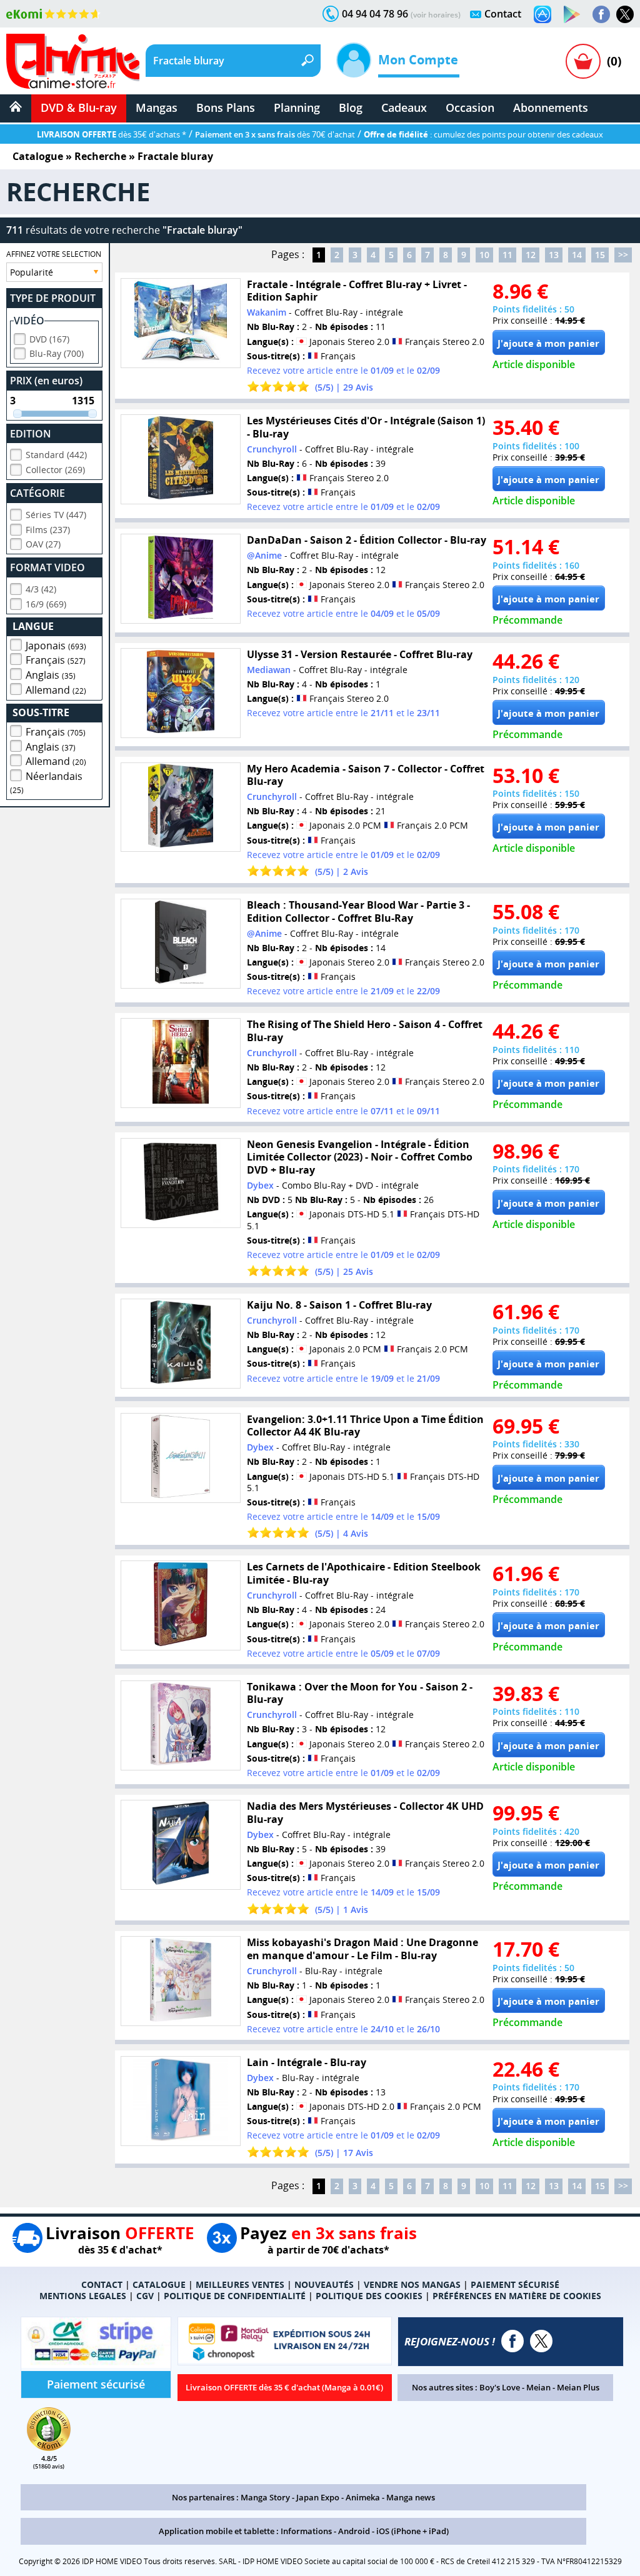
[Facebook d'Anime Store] (512, 2341)
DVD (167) (49, 339)
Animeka (363, 2497)
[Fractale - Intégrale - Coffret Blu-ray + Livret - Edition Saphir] (181, 323)
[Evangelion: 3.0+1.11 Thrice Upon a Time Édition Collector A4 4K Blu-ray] (181, 1458)
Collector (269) (55, 470)
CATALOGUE (159, 2284)
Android (354, 2531)
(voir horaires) (436, 15)
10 (484, 255)
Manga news (411, 2497)
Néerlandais (46, 782)
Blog (351, 107)
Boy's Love (500, 2387)
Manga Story (265, 2497)
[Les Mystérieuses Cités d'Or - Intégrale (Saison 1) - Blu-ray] (181, 459)
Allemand (56, 690)
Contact (503, 14)
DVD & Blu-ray (79, 107)
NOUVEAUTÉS (324, 2284)
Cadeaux (404, 107)
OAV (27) (43, 544)
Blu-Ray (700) (57, 353)
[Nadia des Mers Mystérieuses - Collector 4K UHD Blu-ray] (181, 1845)
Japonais (56, 646)
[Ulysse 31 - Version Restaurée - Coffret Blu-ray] (181, 693)
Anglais (51, 675)
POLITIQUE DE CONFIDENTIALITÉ (235, 2296)
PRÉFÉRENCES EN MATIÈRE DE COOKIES (517, 2296)
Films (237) (48, 530)
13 (554, 255)
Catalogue (38, 156)
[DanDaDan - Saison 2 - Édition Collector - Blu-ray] (181, 579)
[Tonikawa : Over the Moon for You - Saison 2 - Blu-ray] (181, 1725)
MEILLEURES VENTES (240, 2284)
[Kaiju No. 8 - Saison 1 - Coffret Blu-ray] (181, 1344)
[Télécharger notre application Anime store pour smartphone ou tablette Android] (572, 14)
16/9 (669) (46, 604)
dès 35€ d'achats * (112, 134)
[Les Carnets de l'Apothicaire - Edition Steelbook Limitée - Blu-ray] (181, 1605)
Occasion (470, 107)
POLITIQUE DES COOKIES (369, 2296)
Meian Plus (578, 2387)
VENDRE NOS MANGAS (412, 2284)
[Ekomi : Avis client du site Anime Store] (49, 2447)
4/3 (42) (41, 589)
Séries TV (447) (56, 515)
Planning (297, 107)
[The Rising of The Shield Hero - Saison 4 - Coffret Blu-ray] (181, 1063)
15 (600, 255)
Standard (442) (56, 455)
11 (507, 255)
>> (623, 255)
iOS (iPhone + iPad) (412, 2531)
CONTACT (102, 2284)
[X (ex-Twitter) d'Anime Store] (541, 2341)
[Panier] (583, 61)
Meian (538, 2387)
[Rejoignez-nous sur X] (625, 14)
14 (577, 255)
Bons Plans (226, 107)
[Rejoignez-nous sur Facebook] (601, 14)
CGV (145, 2296)
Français (56, 660)
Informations (306, 2531)
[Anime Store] (73, 61)
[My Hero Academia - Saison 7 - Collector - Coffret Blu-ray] (181, 807)
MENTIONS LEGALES (83, 2296)
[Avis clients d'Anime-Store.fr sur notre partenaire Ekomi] (53, 14)
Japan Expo (318, 2497)
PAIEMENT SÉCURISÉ (515, 2284)
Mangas (157, 107)
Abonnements (551, 107)
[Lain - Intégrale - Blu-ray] (181, 2101)
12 (531, 255)
